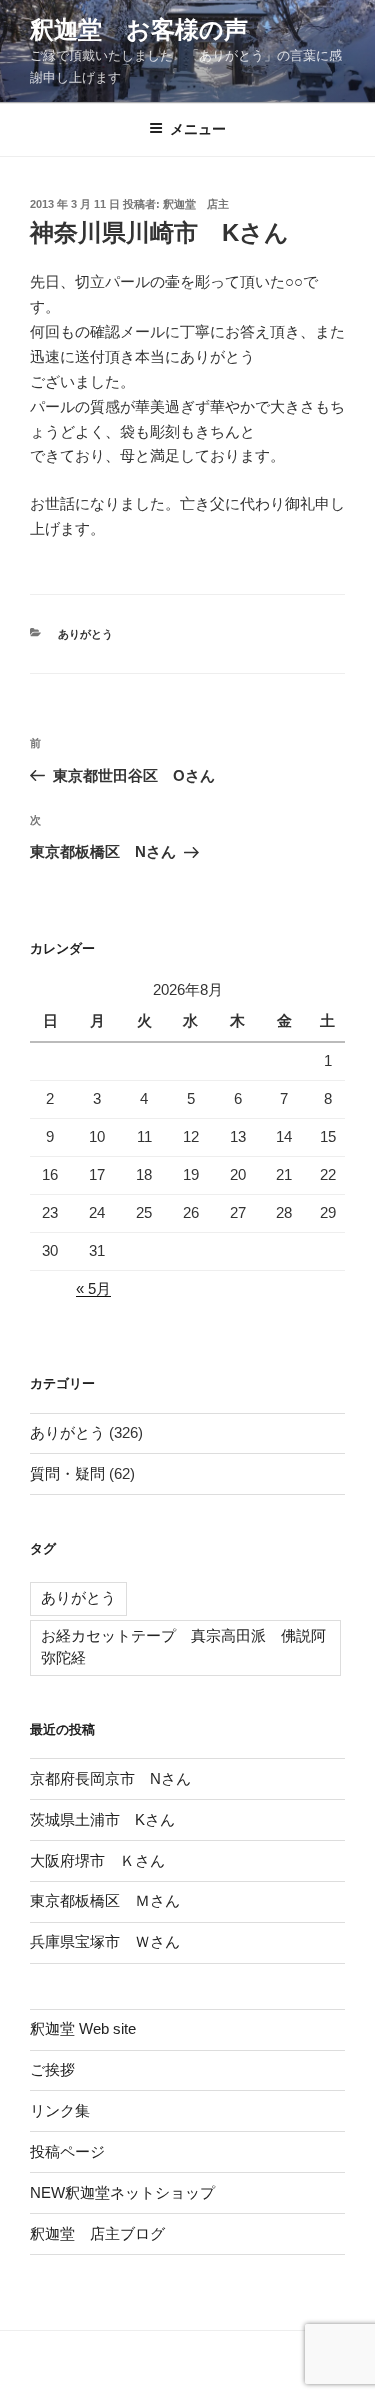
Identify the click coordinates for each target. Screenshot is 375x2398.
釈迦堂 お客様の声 (139, 29)
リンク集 (60, 2110)
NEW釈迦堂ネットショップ (122, 2192)
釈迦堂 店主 (196, 204)
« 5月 (93, 1288)
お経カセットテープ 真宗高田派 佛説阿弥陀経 (183, 1647)
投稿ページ (67, 2151)
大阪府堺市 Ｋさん (97, 1860)
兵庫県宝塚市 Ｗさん (105, 1941)
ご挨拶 (52, 2069)
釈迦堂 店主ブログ (97, 2233)
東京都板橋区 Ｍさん (105, 1900)
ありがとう (85, 634)
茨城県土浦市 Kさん (102, 1819)
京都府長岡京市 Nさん (110, 1778)
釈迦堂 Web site (83, 2028)
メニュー (198, 129)
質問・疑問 (67, 1473)
